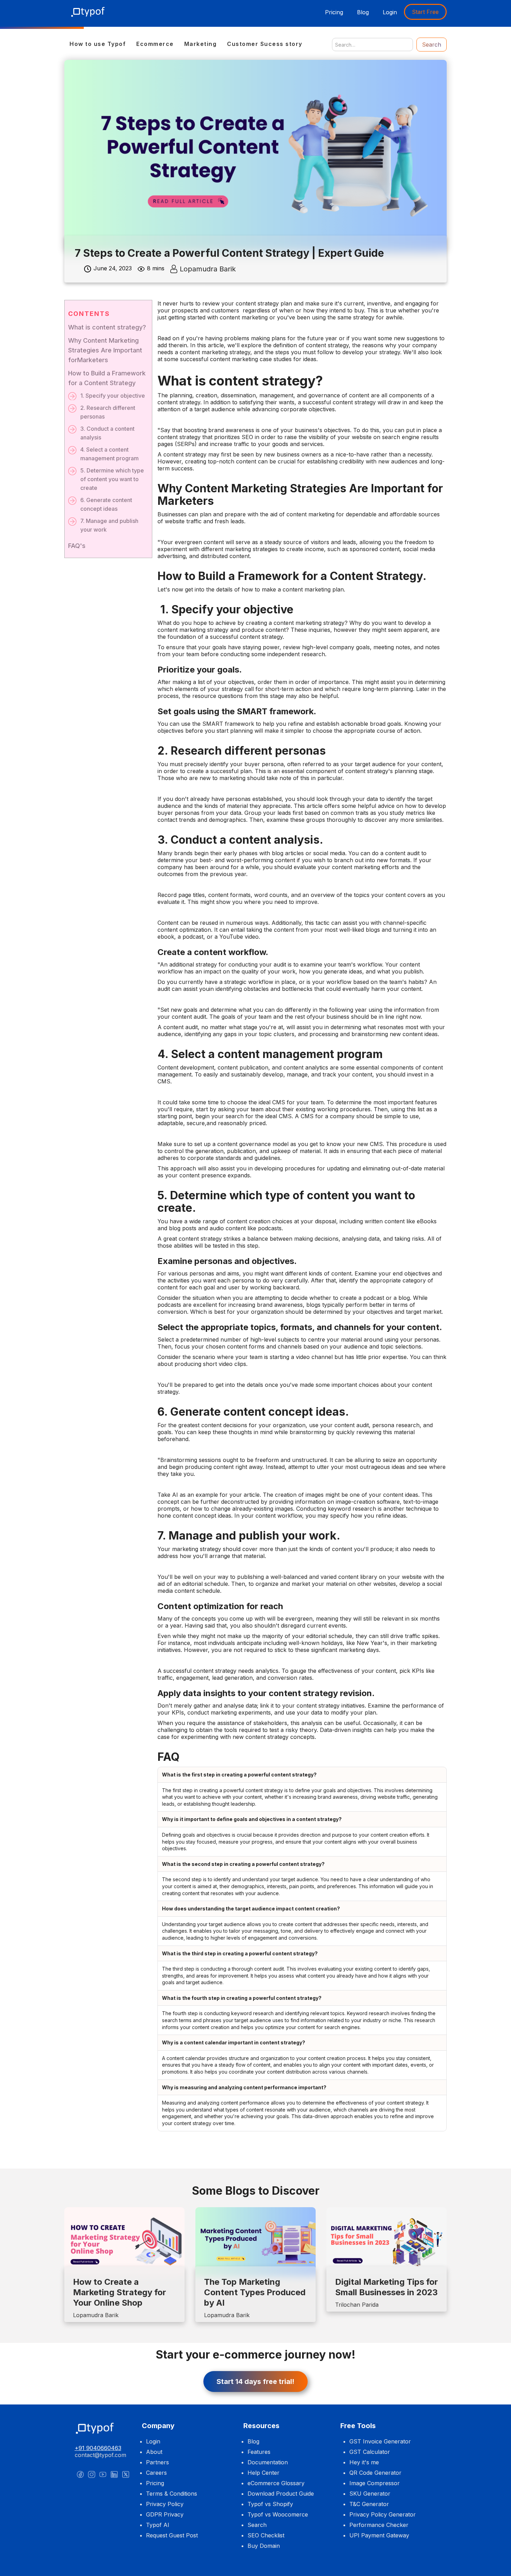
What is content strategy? (107, 327)
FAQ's (77, 546)
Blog (363, 12)
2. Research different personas (108, 412)
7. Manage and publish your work (109, 525)
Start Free (425, 12)
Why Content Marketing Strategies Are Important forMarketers (105, 350)
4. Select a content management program (109, 454)
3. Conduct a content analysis (107, 433)
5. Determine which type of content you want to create (112, 479)
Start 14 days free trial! (255, 2382)
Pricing (334, 12)
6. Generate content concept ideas (106, 504)
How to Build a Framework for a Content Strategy (107, 378)
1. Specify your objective (113, 396)
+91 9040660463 (98, 2448)
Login (390, 12)
